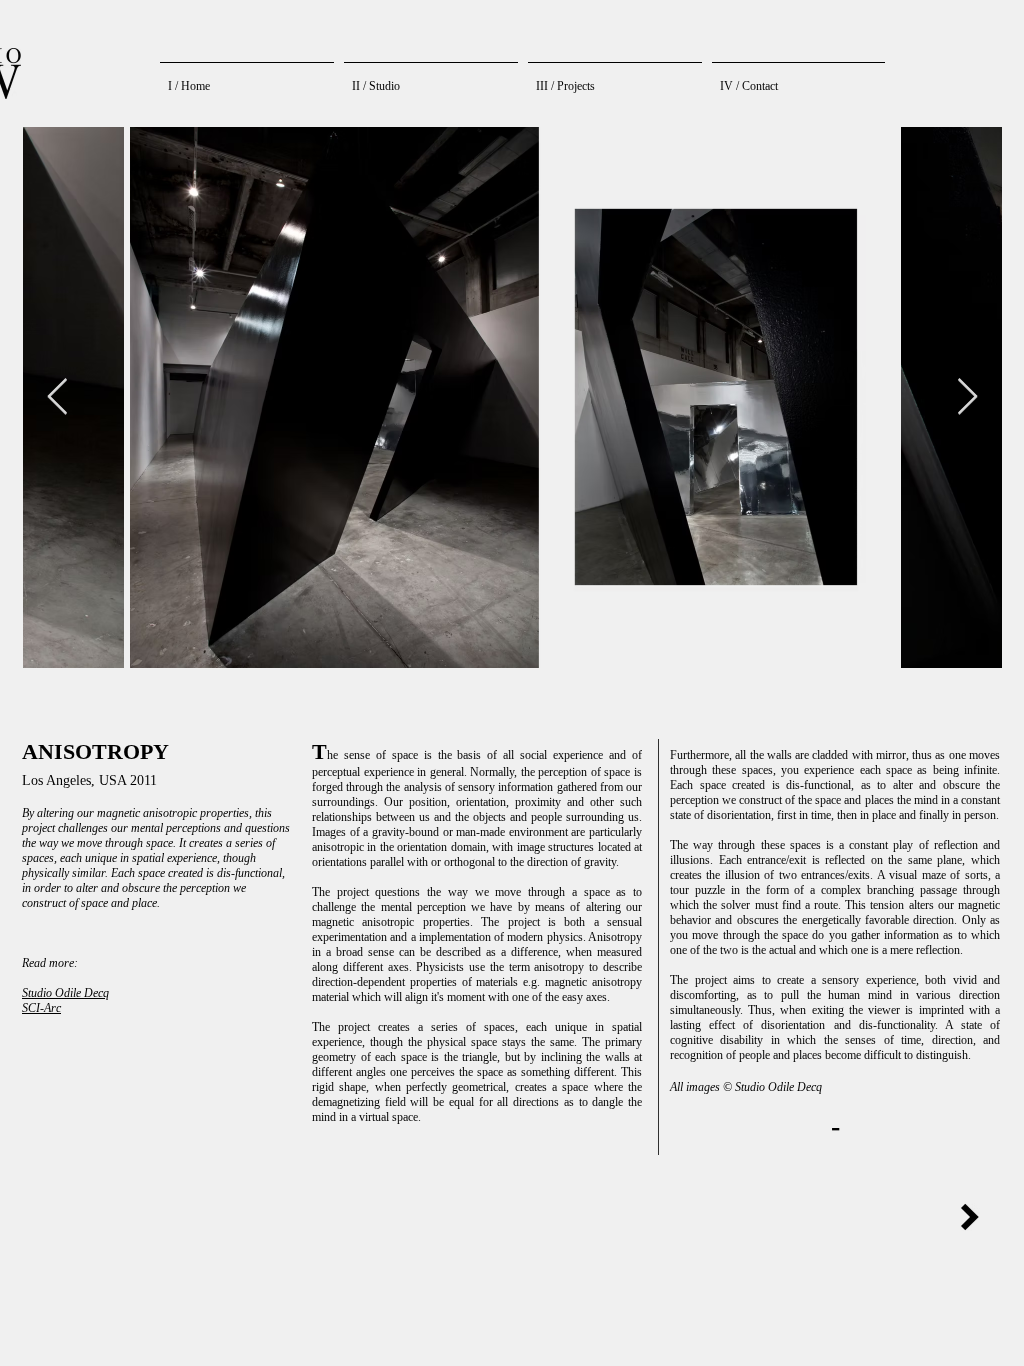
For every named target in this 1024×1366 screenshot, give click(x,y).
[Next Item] (967, 397)
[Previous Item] (57, 397)
